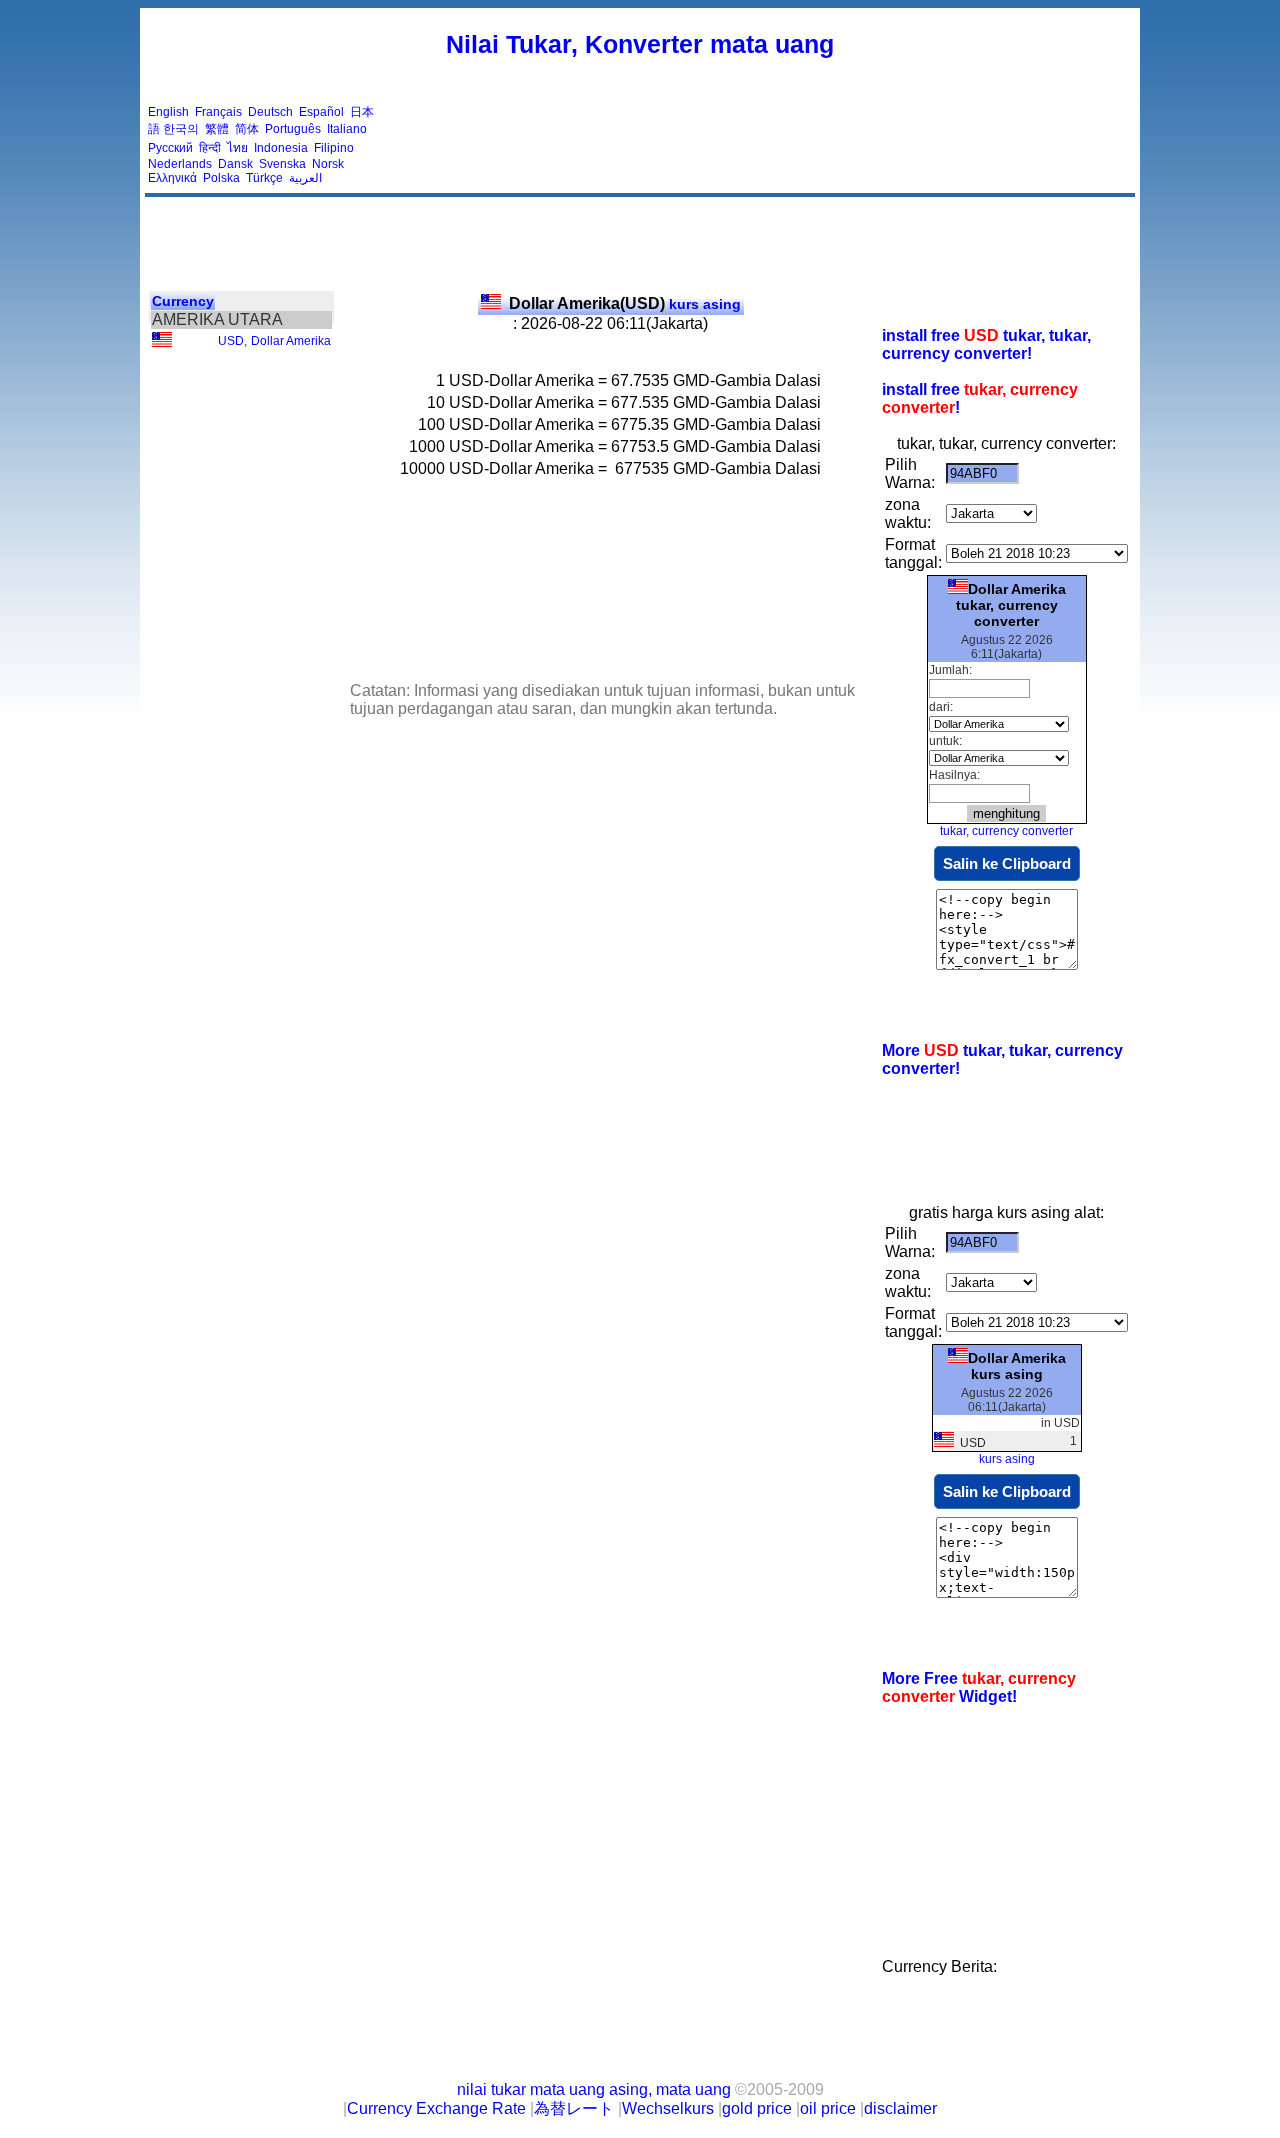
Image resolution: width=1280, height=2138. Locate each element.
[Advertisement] (768, 145)
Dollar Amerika (291, 341)
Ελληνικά (172, 178)
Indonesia (281, 148)
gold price (757, 2108)
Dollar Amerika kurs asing (1017, 1366)
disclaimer (900, 2108)
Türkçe (264, 178)
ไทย (237, 148)
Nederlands (180, 164)
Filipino (334, 148)
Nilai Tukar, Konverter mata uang (640, 44)
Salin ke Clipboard (1007, 863)
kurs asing (625, 304)
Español (321, 112)
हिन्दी (210, 148)
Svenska (282, 164)
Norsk (328, 164)
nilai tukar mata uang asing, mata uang (594, 2089)
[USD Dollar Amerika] (162, 343)
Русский (170, 148)
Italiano (347, 129)
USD (231, 341)
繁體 (217, 129)
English (168, 112)
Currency (183, 301)
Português (293, 129)
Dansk (235, 164)
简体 (247, 129)
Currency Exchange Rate (436, 2108)
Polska (221, 178)
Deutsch (270, 112)
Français (218, 112)
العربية (305, 178)
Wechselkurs (668, 2108)
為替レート (574, 2108)
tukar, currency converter (1006, 831)
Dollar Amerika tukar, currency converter (1011, 605)
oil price (828, 2108)
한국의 (181, 129)
